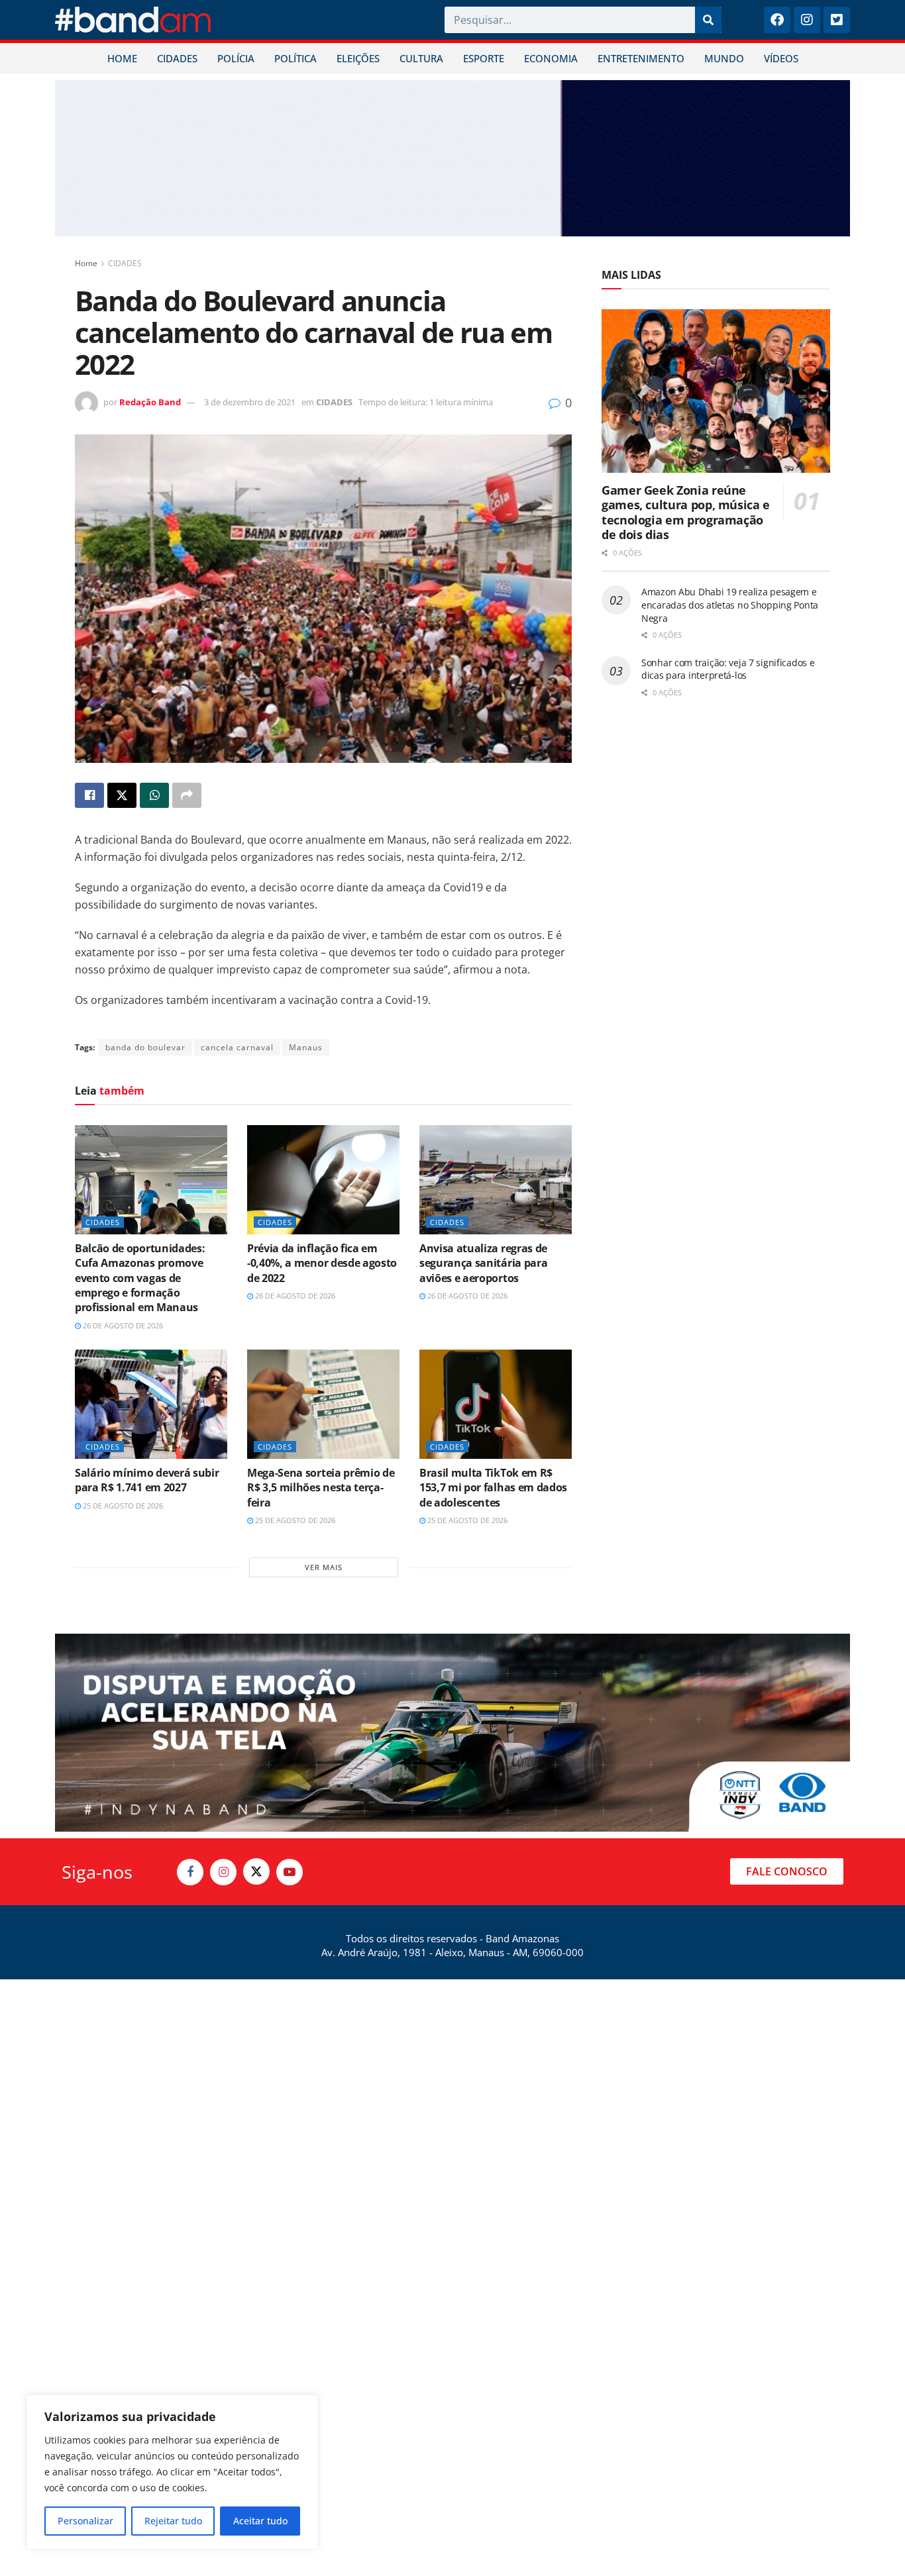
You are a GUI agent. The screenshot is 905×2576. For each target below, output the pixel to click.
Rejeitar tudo (173, 2521)
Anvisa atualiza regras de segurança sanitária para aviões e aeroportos (483, 1263)
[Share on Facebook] (89, 795)
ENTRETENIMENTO (641, 58)
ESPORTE (484, 58)
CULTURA (421, 58)
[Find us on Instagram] (223, 1872)
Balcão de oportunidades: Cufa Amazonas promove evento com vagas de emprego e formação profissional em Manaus (140, 1278)
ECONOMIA (551, 58)
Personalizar (85, 2521)
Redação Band (150, 402)
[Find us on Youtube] (290, 1872)
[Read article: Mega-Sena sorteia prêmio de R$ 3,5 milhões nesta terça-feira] (323, 1404)
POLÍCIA (236, 58)
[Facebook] (777, 20)
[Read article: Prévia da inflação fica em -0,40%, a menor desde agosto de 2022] (323, 1179)
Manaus (306, 1047)
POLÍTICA (295, 58)
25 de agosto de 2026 (122, 1506)
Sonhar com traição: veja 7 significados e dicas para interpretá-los (728, 669)
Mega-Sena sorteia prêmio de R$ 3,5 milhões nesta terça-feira (321, 1488)
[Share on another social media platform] (187, 795)
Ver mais (324, 1567)
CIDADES (177, 58)
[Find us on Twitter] (256, 1871)
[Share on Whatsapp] (154, 795)
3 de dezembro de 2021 (250, 402)
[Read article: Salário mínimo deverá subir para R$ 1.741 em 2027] (151, 1404)
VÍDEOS (781, 58)
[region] (172, 2472)
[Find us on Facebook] (190, 1872)
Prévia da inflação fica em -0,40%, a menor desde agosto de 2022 (322, 1263)
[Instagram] (807, 20)
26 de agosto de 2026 (122, 1325)
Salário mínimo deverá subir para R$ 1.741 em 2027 (147, 1480)
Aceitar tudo (260, 2521)
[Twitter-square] (837, 20)
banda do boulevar (145, 1047)
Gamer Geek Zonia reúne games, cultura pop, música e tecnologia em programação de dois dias (686, 513)
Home (86, 263)
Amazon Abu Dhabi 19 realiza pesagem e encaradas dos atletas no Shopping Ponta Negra (730, 605)
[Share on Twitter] (122, 795)
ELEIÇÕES (358, 58)
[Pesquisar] (708, 20)
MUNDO (724, 58)
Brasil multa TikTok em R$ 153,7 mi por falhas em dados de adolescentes (493, 1488)
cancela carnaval (237, 1047)
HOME (122, 58)
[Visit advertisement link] (452, 158)
